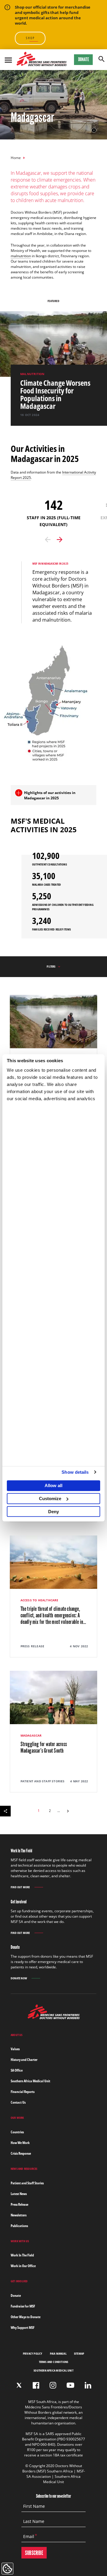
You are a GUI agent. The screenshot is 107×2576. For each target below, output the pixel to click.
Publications (19, 2226)
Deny (53, 1512)
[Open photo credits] (94, 130)
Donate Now (19, 1978)
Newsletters (19, 2215)
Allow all (53, 1485)
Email (29, 2537)
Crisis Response (21, 2153)
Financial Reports (23, 2092)
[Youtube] (70, 2385)
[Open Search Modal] (102, 59)
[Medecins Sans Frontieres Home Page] (54, 2017)
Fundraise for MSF (23, 2306)
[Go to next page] (68, 1810)
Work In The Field (22, 2255)
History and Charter (24, 2060)
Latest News (19, 2194)
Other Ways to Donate (26, 2317)
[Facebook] (36, 2385)
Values (15, 2049)
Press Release (19, 2204)
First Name (34, 2506)
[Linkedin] (88, 2385)
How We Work (20, 2143)
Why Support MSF (23, 2328)
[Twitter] (19, 2385)
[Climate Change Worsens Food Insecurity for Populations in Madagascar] (59, 395)
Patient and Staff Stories (27, 2183)
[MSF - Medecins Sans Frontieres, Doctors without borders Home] (42, 60)
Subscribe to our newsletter (53, 2496)
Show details (75, 1472)
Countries (17, 2132)
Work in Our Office (23, 2266)
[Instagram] (53, 2385)
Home (16, 158)
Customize (50, 1499)
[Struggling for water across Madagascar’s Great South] (54, 1732)
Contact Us (18, 2102)
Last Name (34, 2521)
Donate (84, 59)
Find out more (20, 1887)
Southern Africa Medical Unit (30, 2081)
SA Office (17, 2070)
